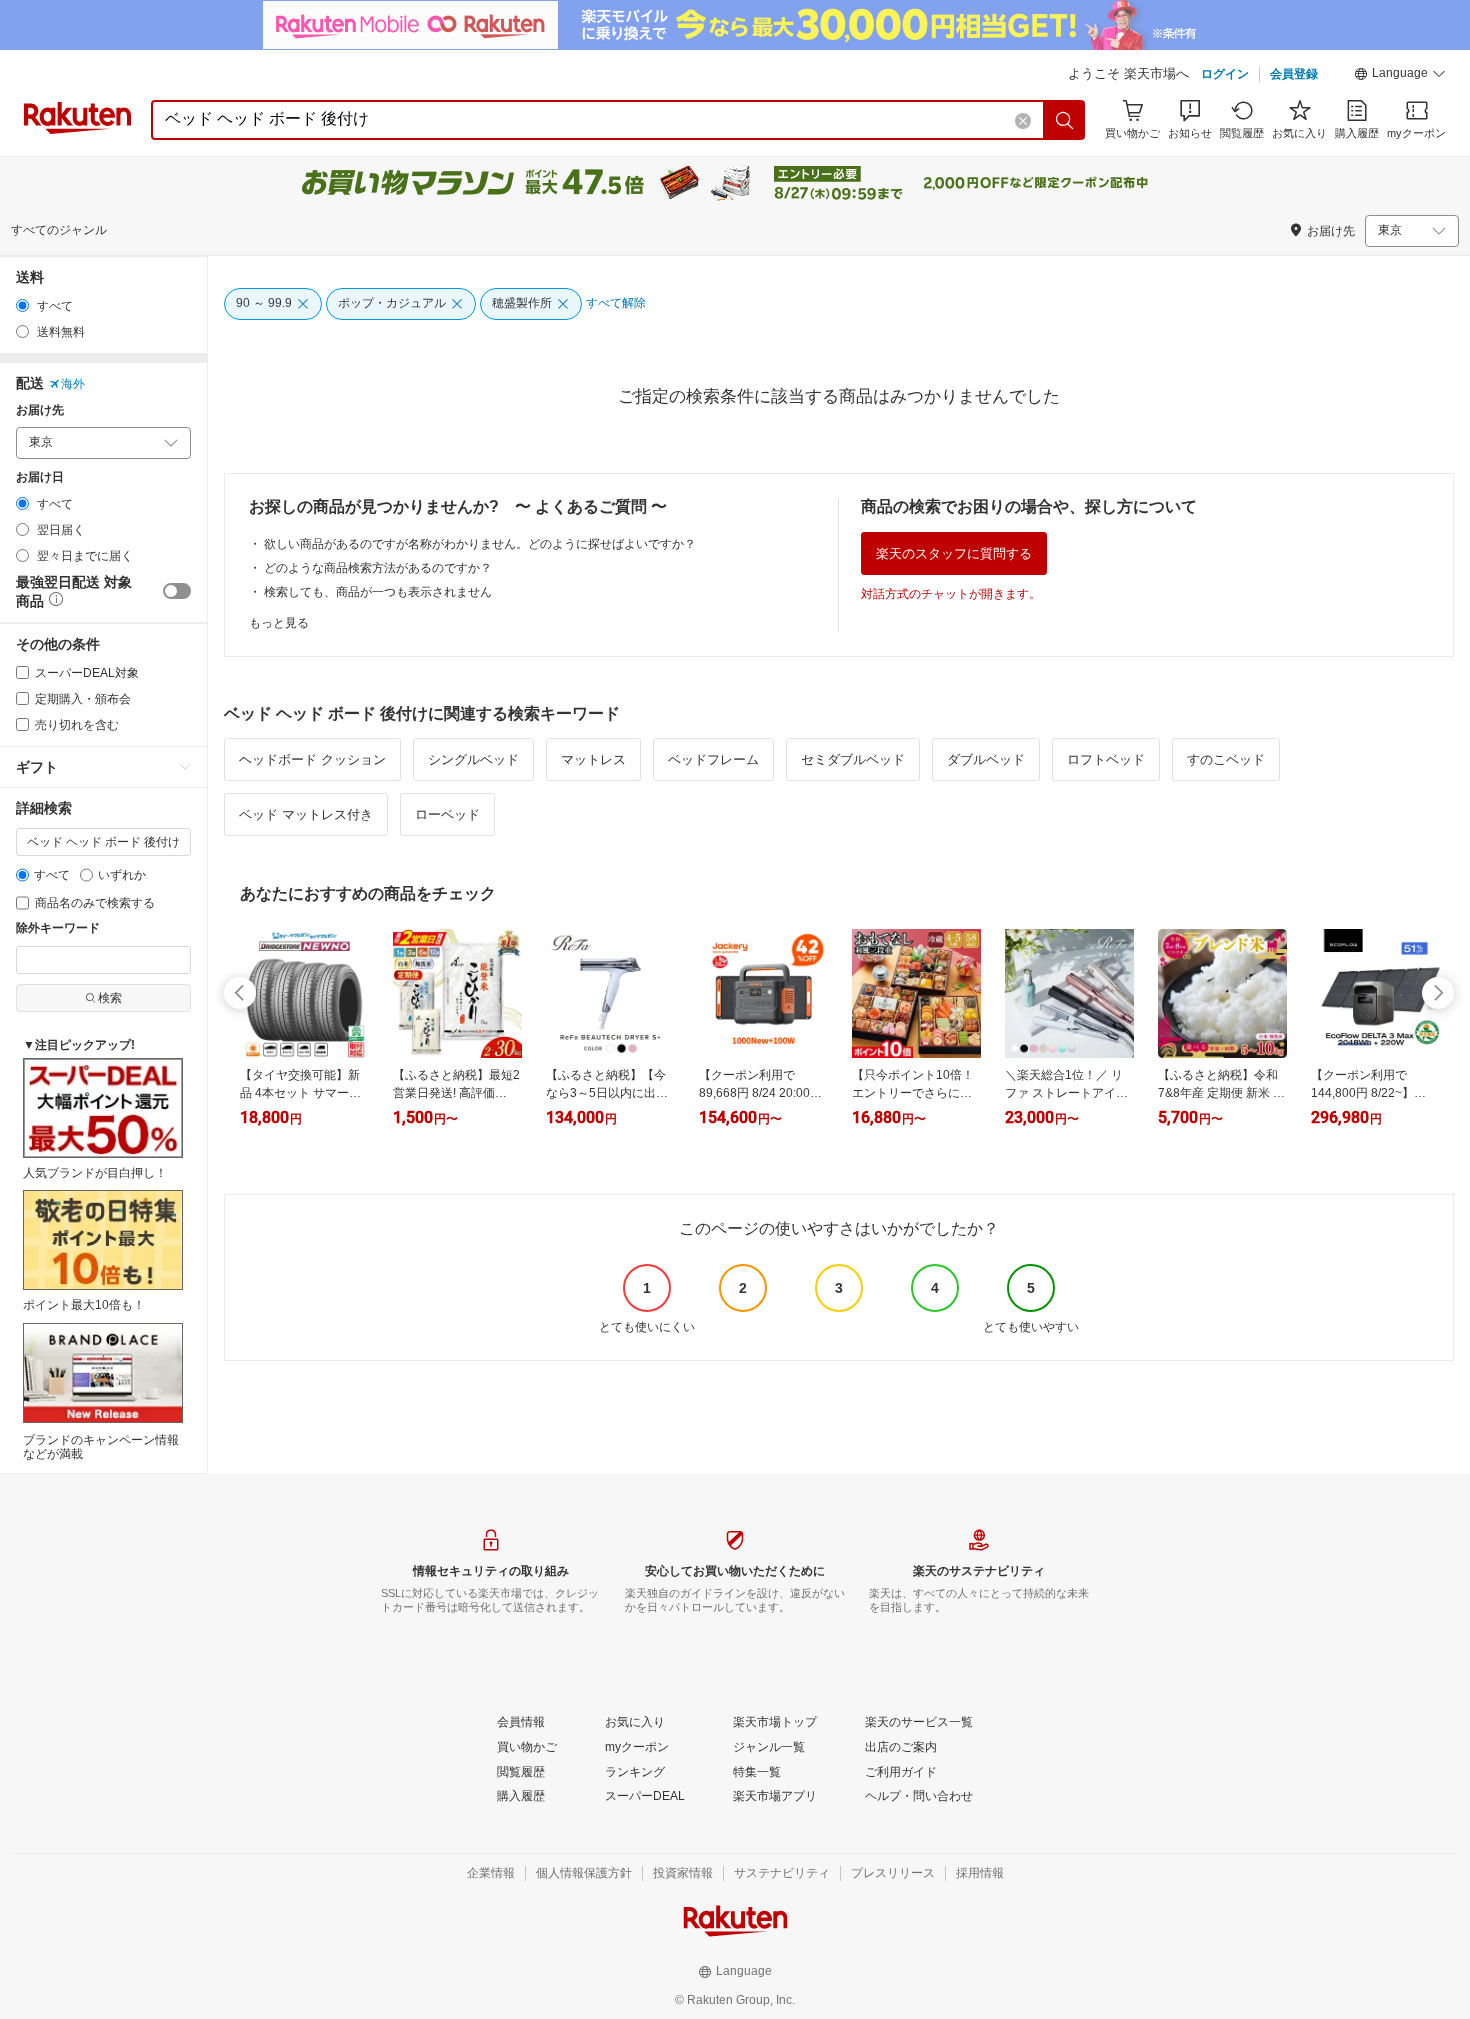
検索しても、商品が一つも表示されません (378, 592)
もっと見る (279, 623)
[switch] (177, 591)
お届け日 (40, 477)
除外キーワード (58, 928)
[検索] (1065, 120)
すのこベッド (1226, 759)
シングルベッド (473, 759)
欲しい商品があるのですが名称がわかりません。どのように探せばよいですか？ (480, 544)
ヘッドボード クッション (312, 759)
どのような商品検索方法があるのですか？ (378, 568)
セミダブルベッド (853, 759)
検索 (110, 998)
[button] (1400, 76)
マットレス (593, 759)
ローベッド (447, 814)
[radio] (22, 305)
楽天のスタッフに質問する (954, 553)
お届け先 (40, 410)
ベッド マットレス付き (306, 814)
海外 (73, 384)
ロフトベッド (1106, 759)
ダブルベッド (986, 759)
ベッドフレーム (713, 759)
